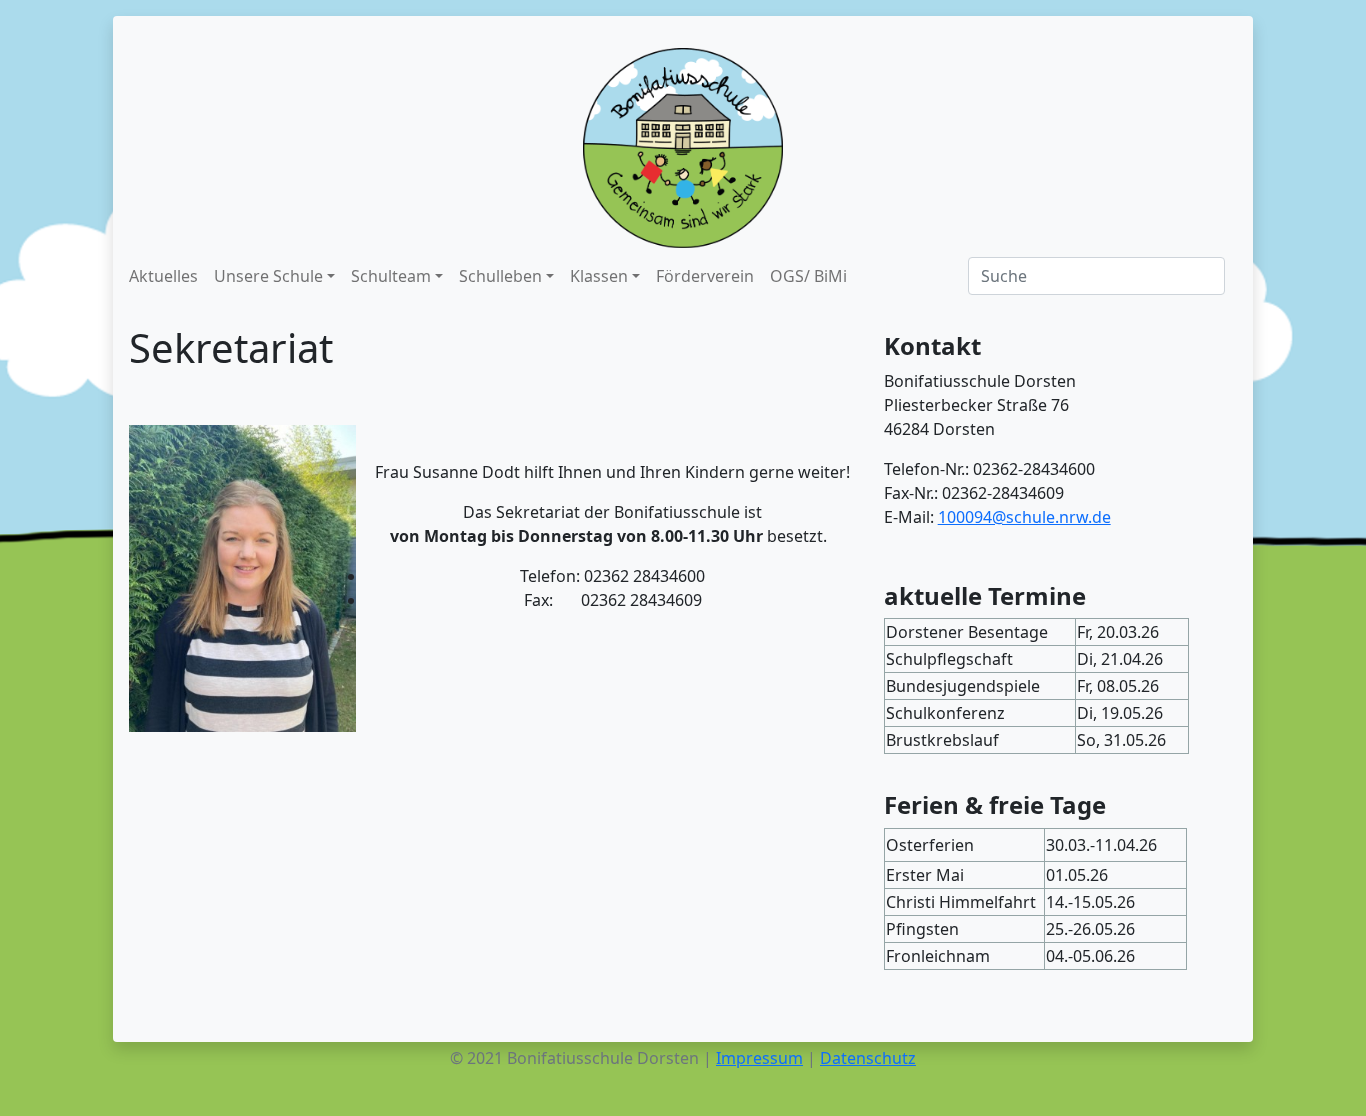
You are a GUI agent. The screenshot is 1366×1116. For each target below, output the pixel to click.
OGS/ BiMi (808, 276)
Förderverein (705, 276)
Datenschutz (868, 1058)
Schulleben (500, 276)
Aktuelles (163, 276)
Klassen (599, 276)
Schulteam (391, 276)
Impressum (759, 1058)
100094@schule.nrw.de (1024, 517)
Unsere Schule (268, 276)
